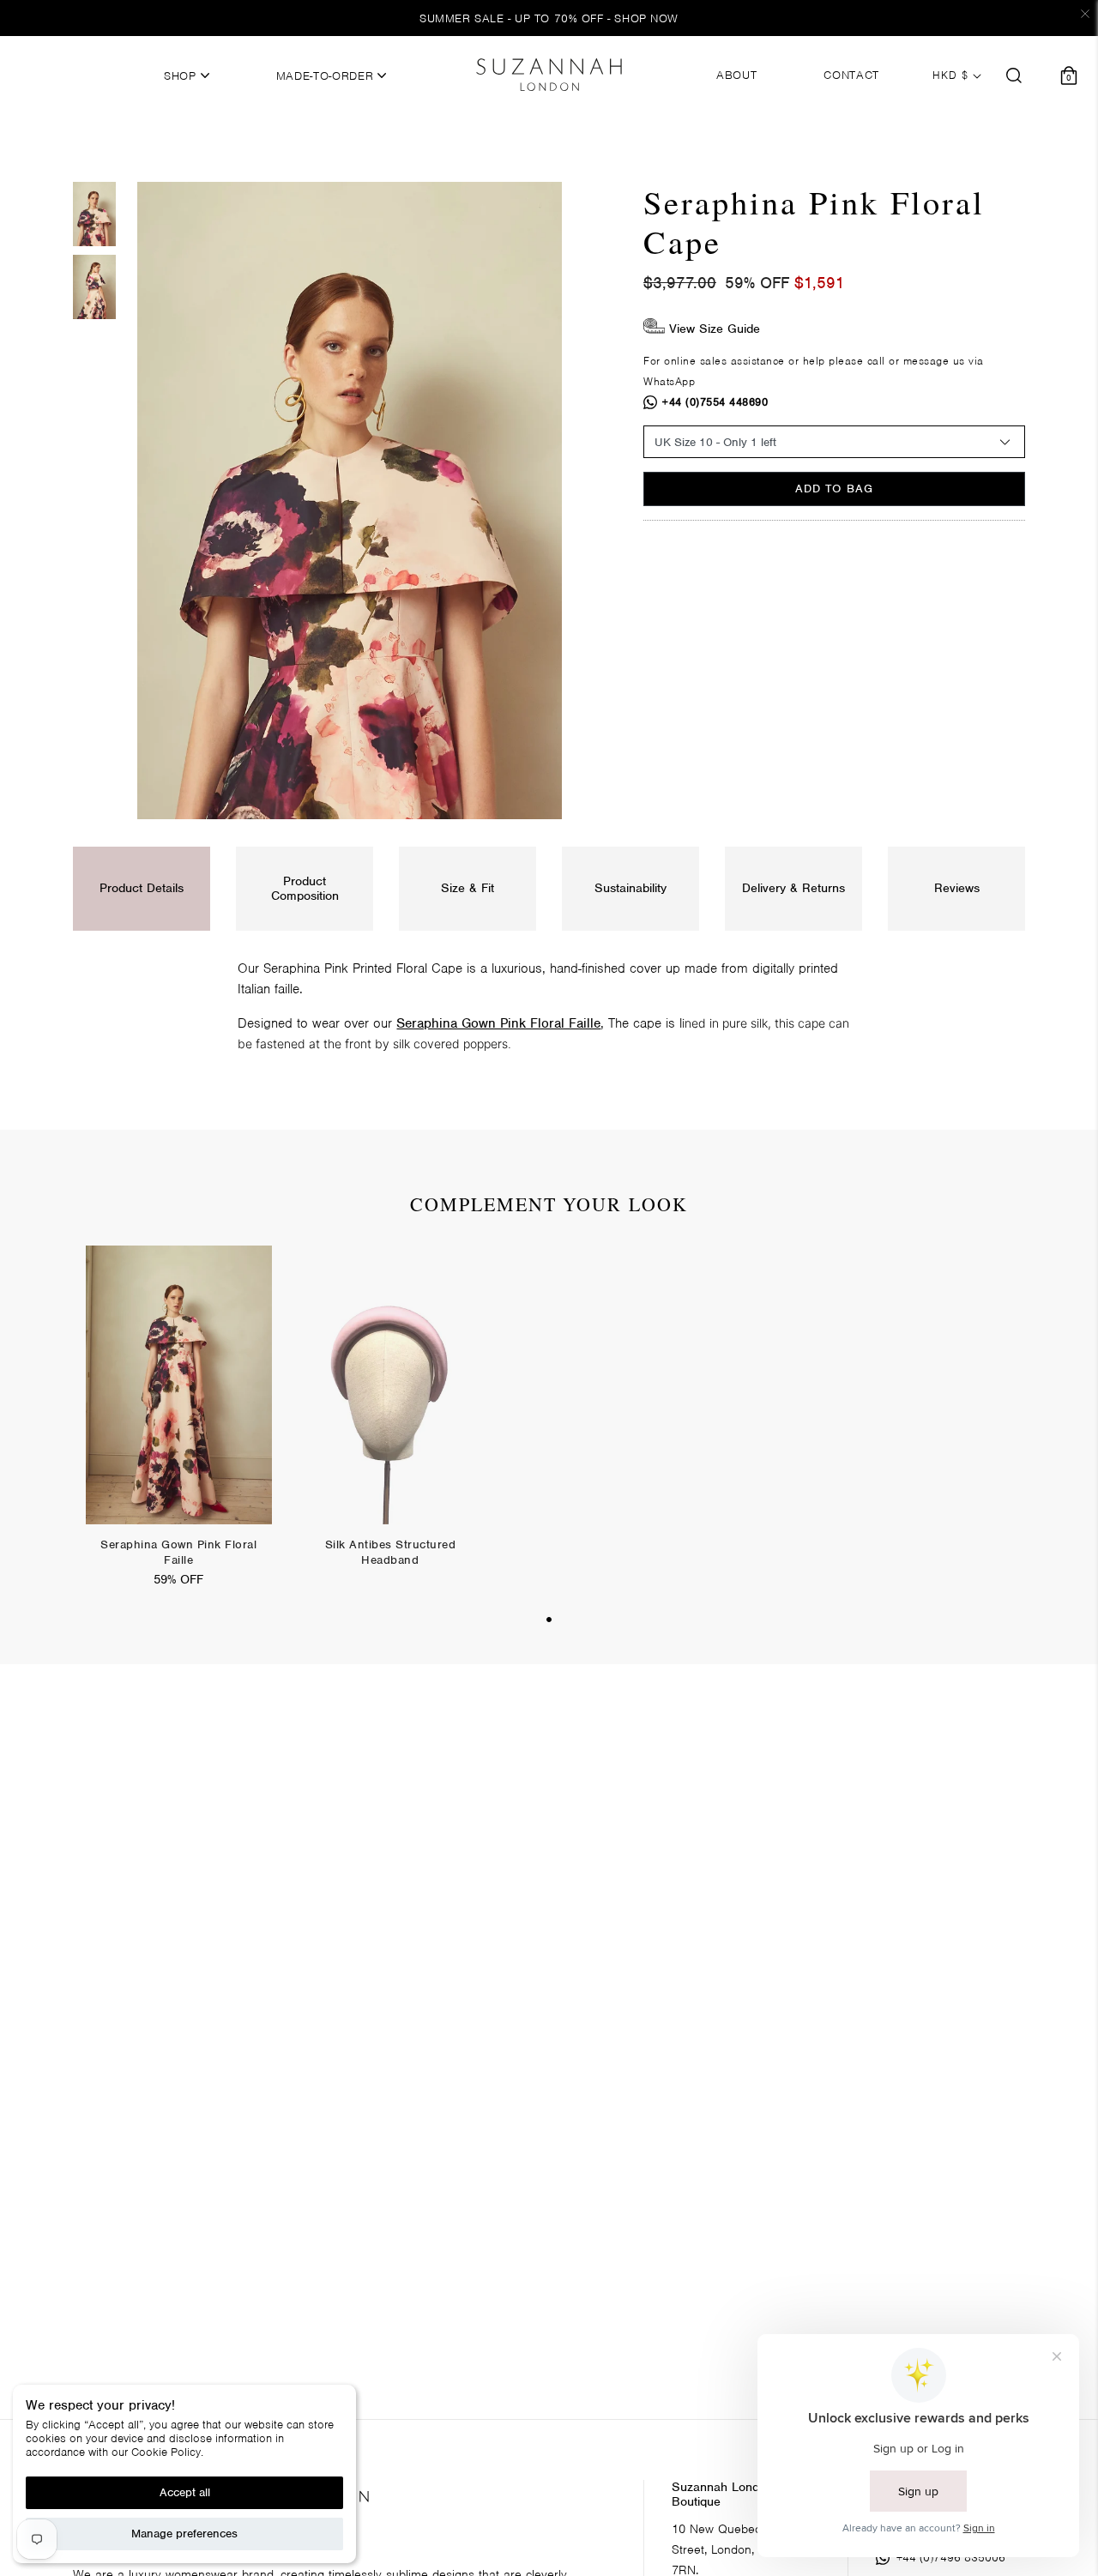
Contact (851, 75)
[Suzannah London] (549, 75)
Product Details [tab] (142, 888)
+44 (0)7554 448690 (715, 402)
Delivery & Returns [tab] (793, 888)
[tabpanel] (179, 1427)
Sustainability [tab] (630, 888)
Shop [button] (182, 76)
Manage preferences (184, 2534)
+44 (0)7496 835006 (951, 2558)
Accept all (185, 2492)
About (736, 75)
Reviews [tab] (957, 888)
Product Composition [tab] (305, 888)
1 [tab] (549, 1620)
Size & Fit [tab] (468, 888)
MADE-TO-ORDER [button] (327, 76)
